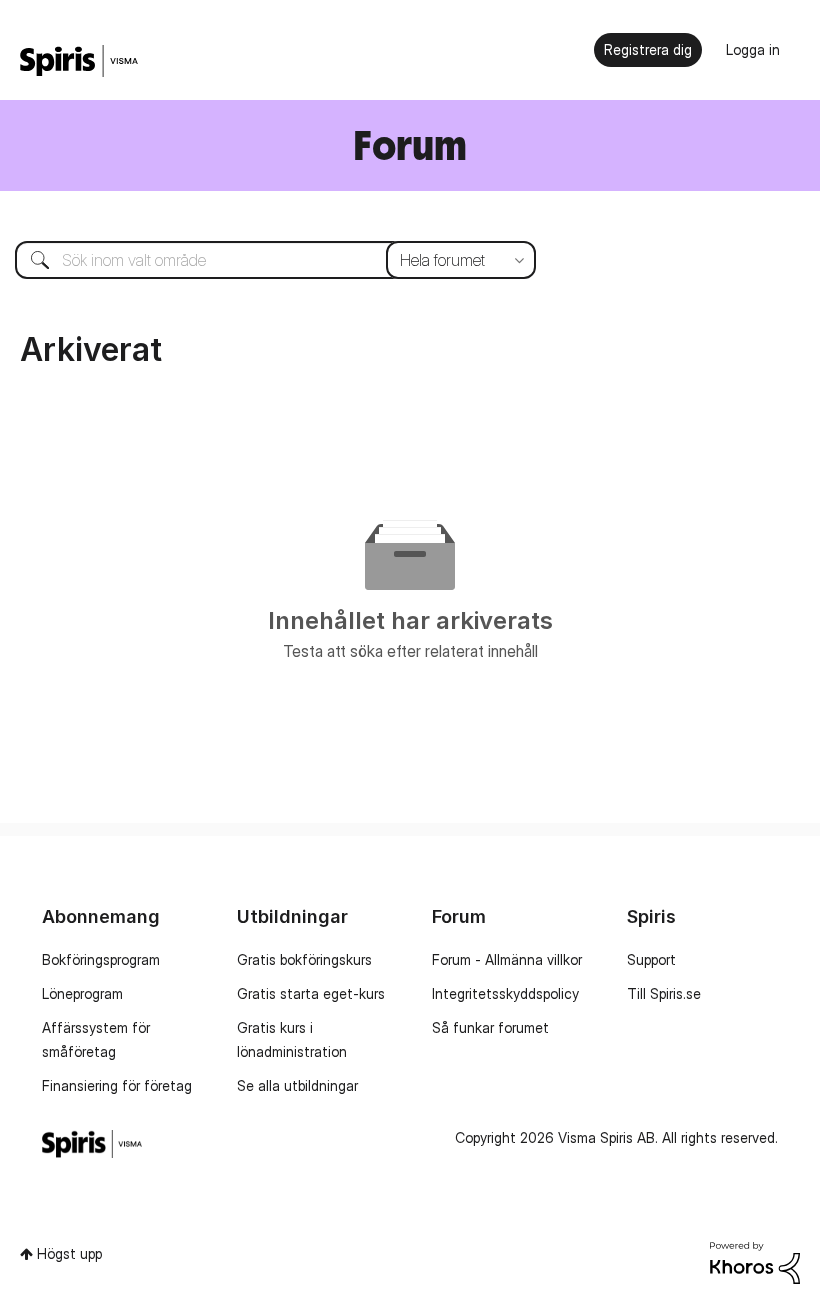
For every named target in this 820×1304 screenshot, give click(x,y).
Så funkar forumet (490, 1027)
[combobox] (260, 260)
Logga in (753, 49)
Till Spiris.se (664, 993)
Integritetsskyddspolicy (505, 993)
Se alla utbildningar (297, 1085)
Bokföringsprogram (101, 959)
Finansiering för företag (117, 1085)
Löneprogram (82, 993)
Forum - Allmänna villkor (507, 959)
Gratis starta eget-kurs (311, 993)
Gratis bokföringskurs (304, 959)
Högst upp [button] (69, 1253)
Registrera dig (648, 49)
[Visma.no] (79, 61)
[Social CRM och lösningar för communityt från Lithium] (755, 1261)
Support (651, 959)
